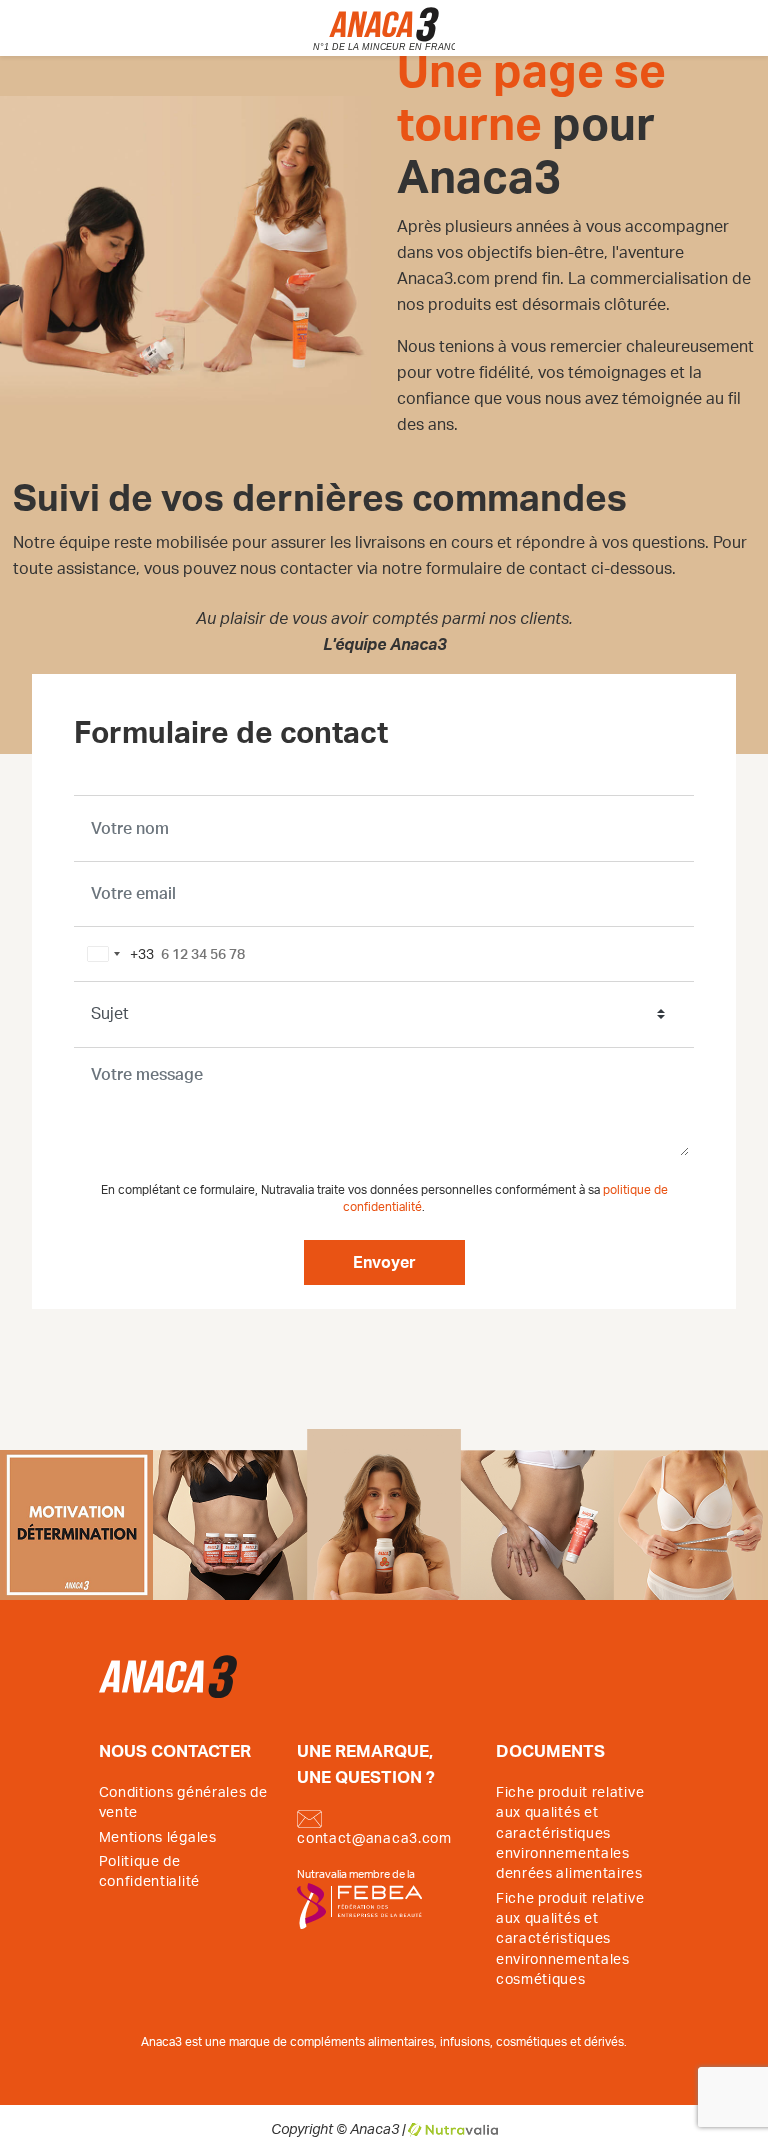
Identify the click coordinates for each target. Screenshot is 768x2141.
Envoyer (384, 1263)
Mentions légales (158, 1838)
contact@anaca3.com (374, 1839)
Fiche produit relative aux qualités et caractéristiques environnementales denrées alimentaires (570, 1834)
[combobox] (117, 954)
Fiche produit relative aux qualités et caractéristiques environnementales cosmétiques (570, 1940)
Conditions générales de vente (183, 1803)
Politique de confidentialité (150, 1872)
